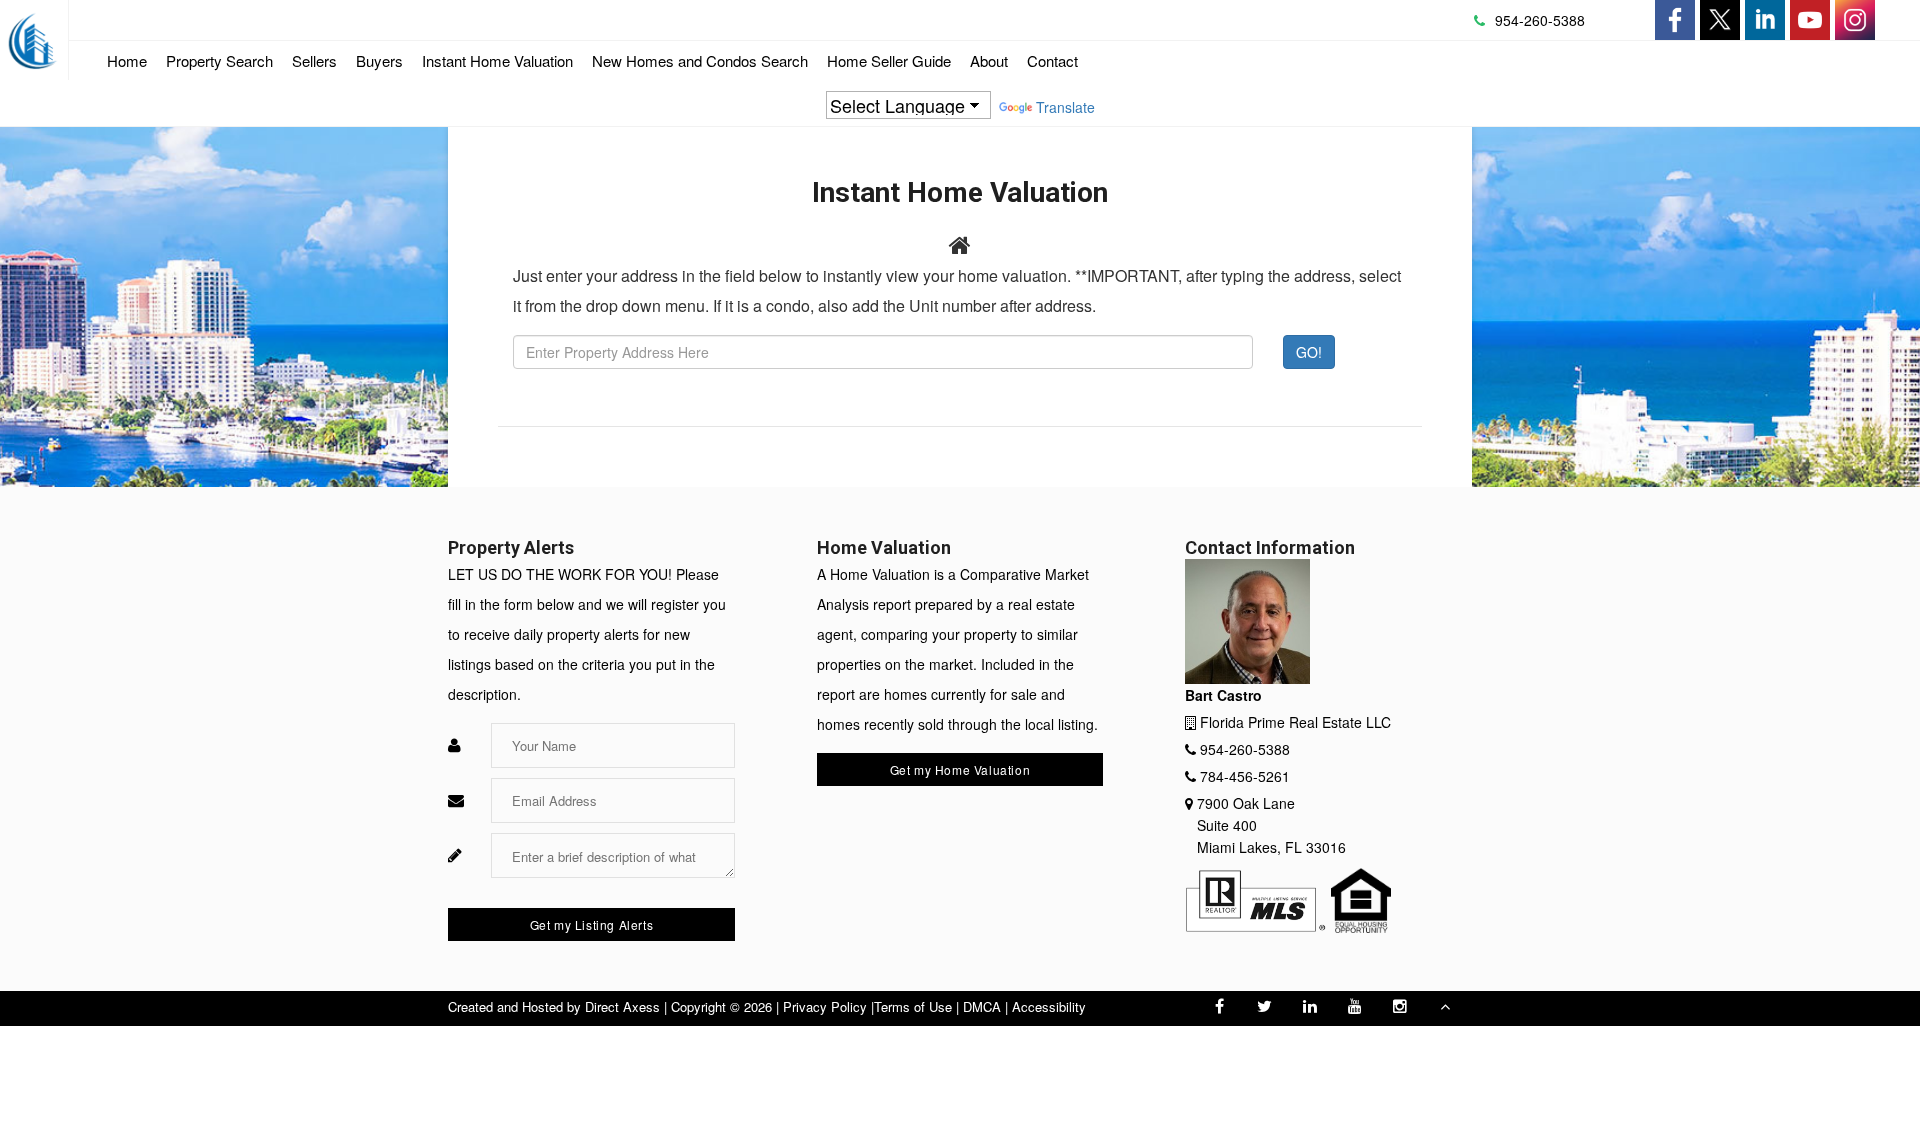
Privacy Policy (825, 1006)
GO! (1309, 352)
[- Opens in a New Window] (1675, 20)
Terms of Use (913, 1006)
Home (127, 60)
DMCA (982, 1006)
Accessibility (1049, 1006)
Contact (1052, 60)
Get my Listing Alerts (592, 924)
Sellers (314, 60)
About (989, 60)
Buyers (379, 60)
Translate (1065, 107)
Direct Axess (622, 1006)
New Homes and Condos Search (700, 65)
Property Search (219, 60)
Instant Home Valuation (497, 60)
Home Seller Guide (889, 65)
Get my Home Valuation (960, 769)
